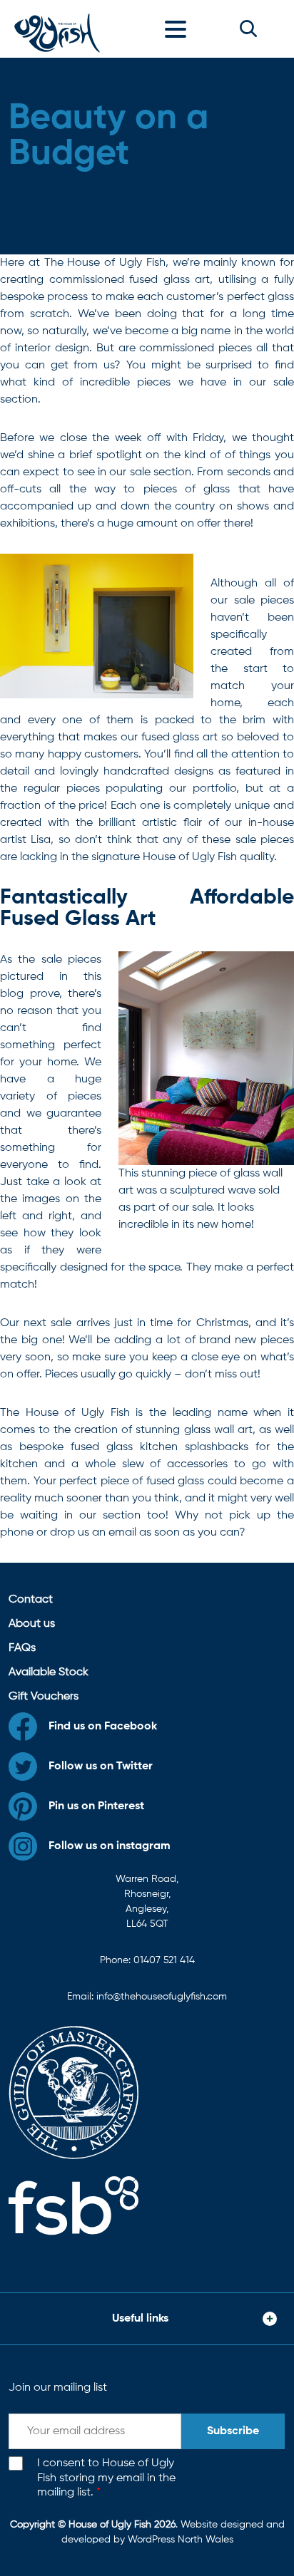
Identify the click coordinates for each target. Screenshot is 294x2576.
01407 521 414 (164, 1960)
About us (32, 1624)
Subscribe (233, 2431)
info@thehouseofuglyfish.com (162, 1997)
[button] (248, 29)
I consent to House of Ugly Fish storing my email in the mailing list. (106, 2478)
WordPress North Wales (181, 2540)
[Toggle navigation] (179, 29)
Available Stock (49, 1672)
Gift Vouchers (44, 1697)
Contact (31, 1600)
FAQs (22, 1648)
